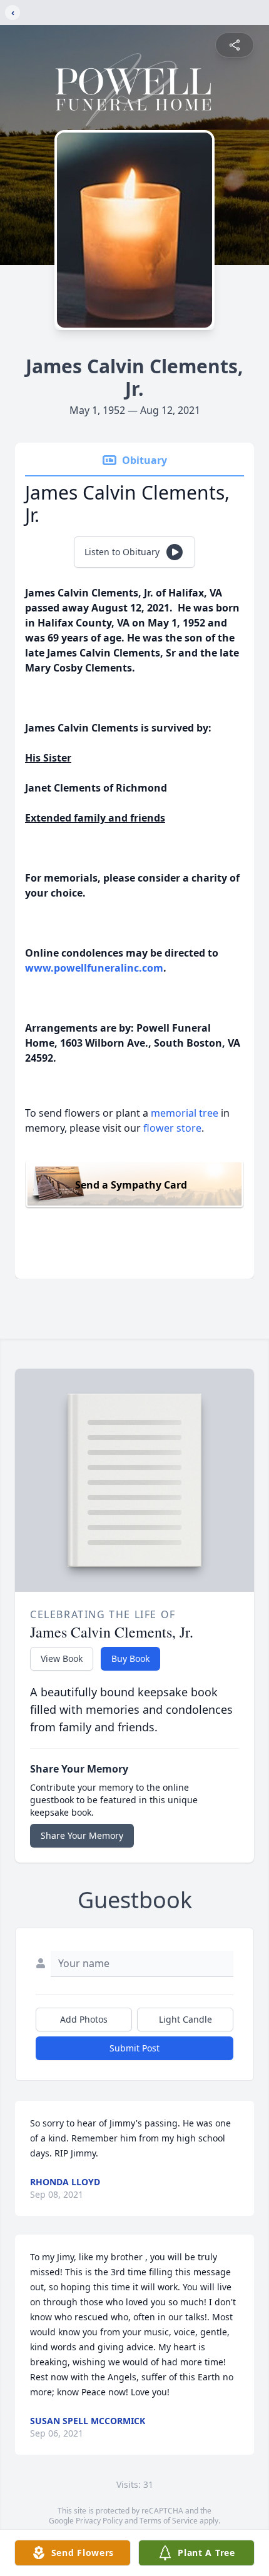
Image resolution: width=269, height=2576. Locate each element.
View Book (62, 1658)
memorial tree (185, 1113)
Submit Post (134, 2048)
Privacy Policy (99, 2521)
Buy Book (130, 1658)
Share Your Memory (82, 1835)
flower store (172, 1128)
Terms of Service (169, 2521)
